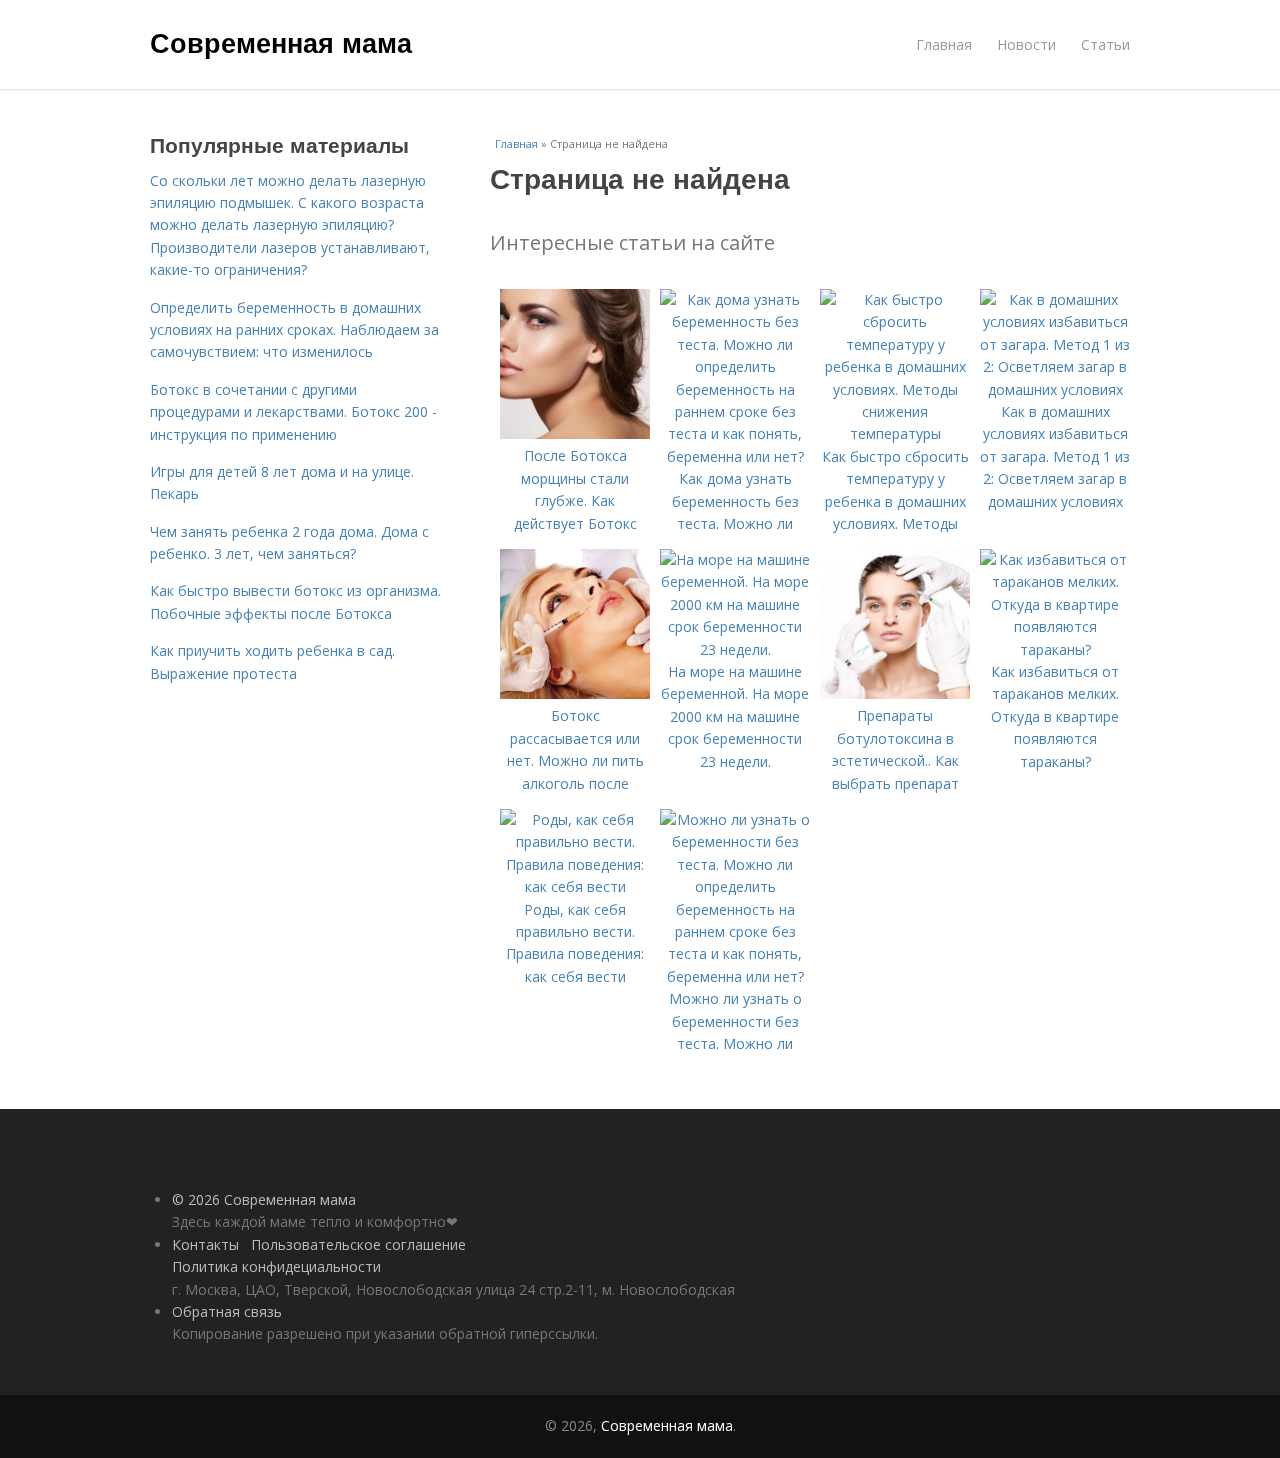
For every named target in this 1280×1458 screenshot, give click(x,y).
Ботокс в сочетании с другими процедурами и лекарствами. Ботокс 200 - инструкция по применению (293, 412)
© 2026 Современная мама (264, 1199)
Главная (944, 44)
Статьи (1105, 44)
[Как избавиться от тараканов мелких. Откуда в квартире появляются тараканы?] (1055, 649)
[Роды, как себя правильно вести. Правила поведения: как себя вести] (575, 886)
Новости (1026, 44)
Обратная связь (227, 1311)
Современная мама (281, 42)
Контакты (205, 1244)
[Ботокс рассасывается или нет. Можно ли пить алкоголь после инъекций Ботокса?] (575, 693)
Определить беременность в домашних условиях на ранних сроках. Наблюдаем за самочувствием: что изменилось (294, 330)
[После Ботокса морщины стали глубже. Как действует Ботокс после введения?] (575, 433)
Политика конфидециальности (276, 1266)
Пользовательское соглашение (358, 1244)
